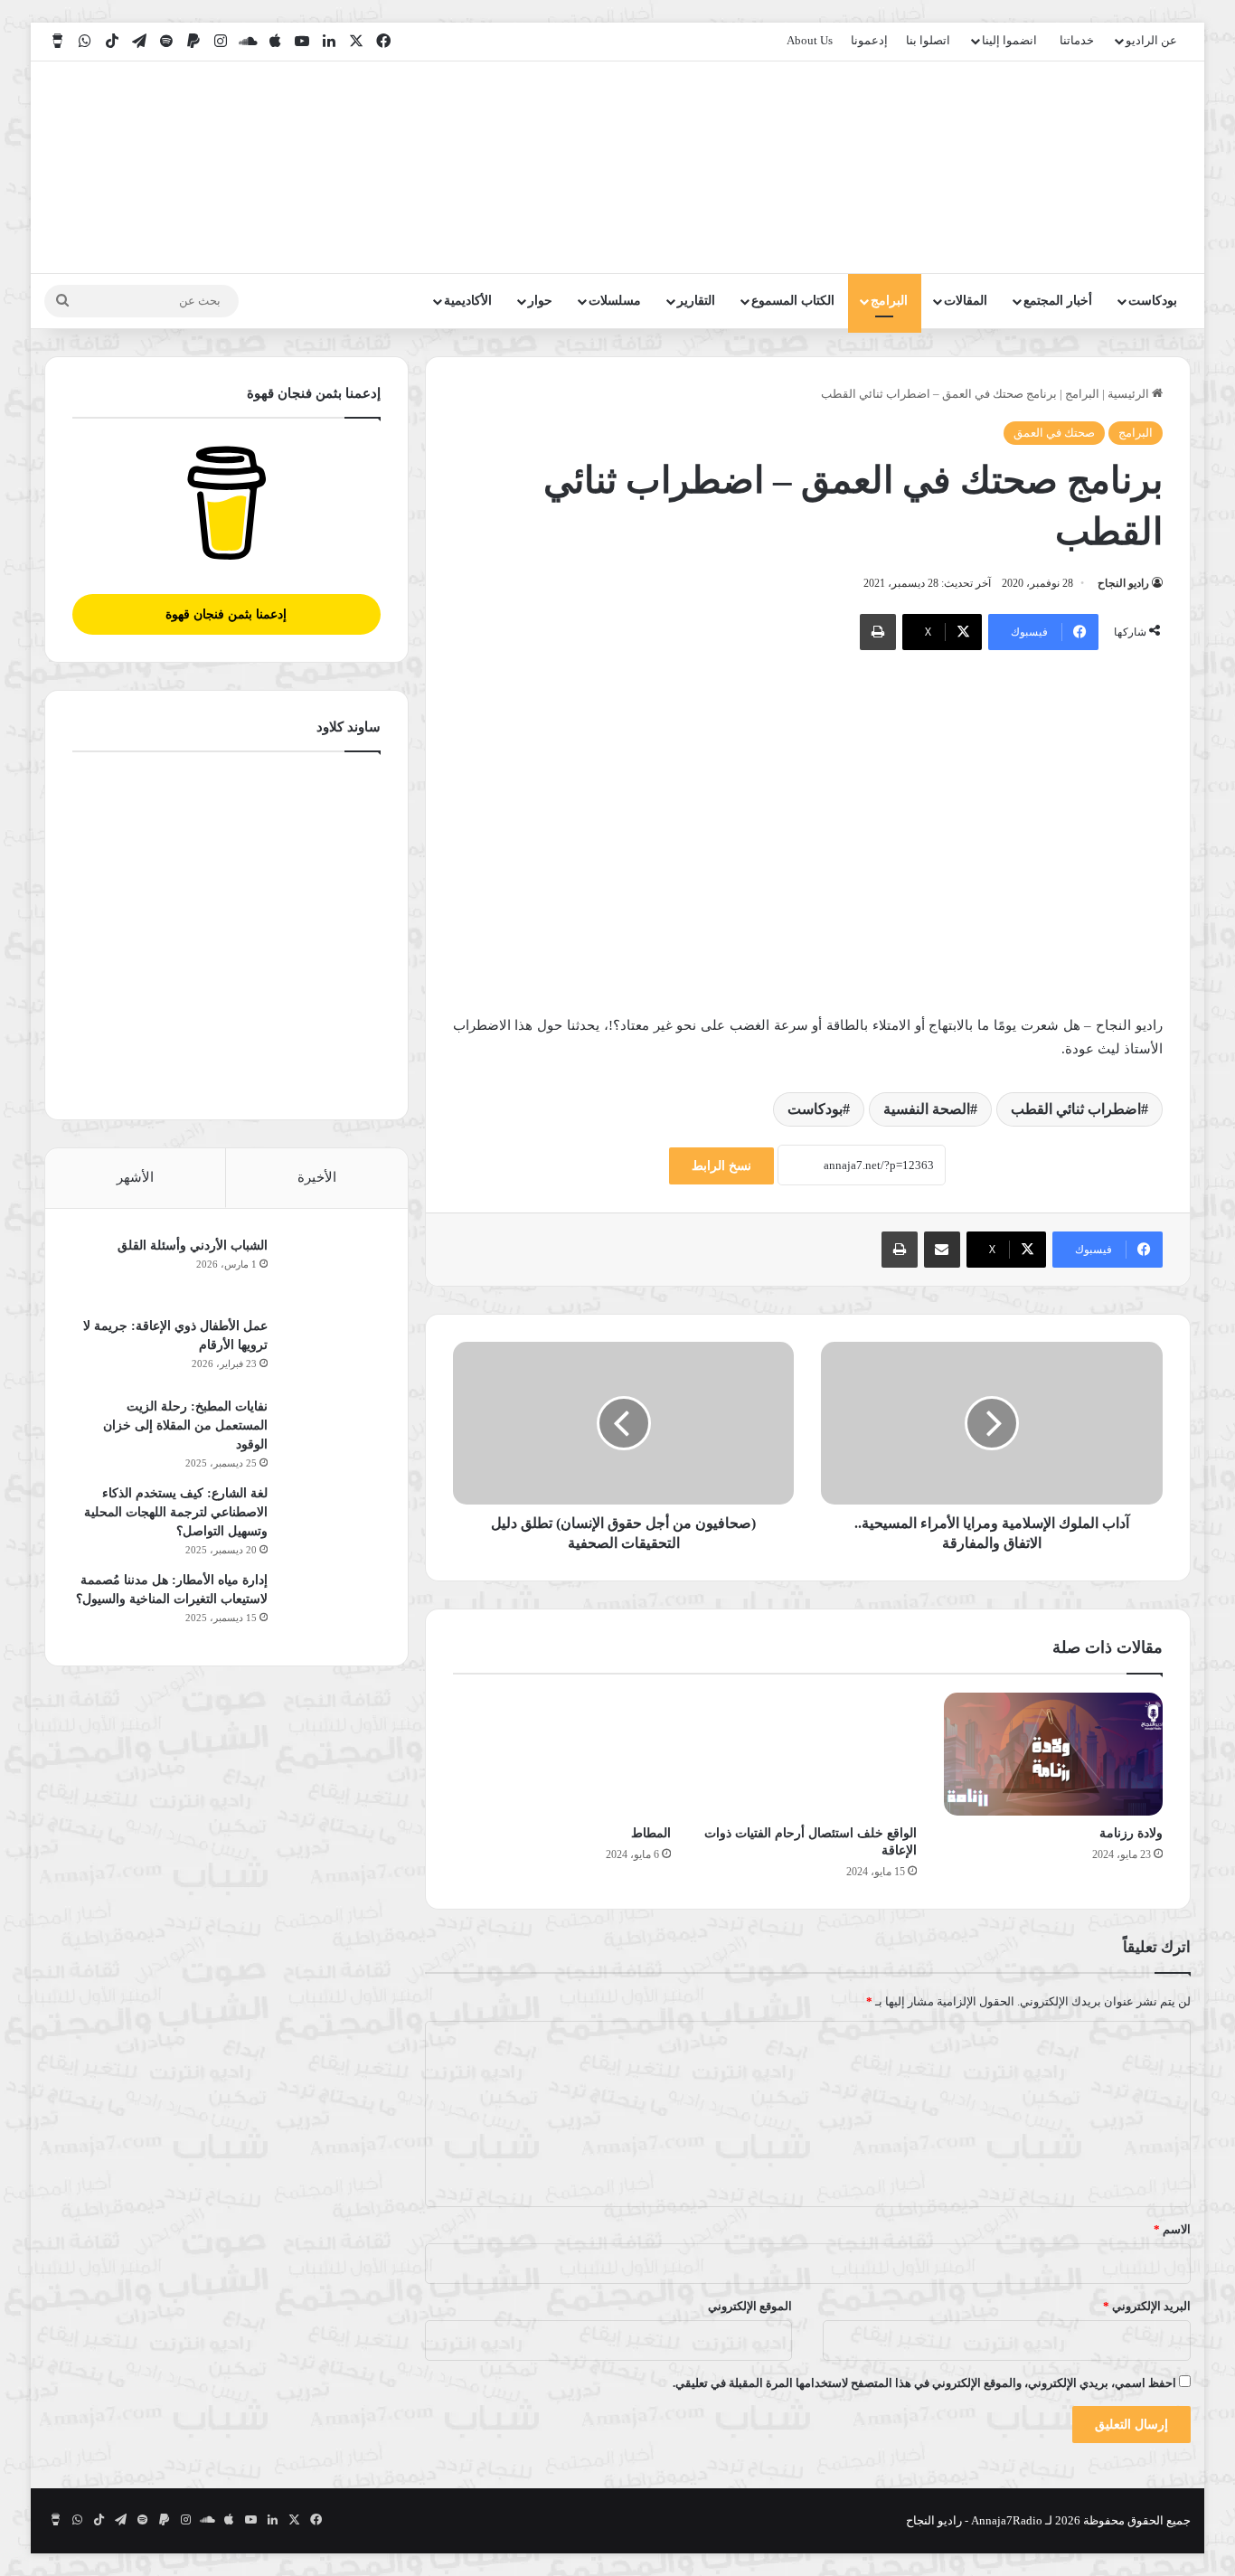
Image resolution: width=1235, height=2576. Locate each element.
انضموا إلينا (1009, 40)
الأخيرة (317, 1177)
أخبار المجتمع (1058, 301)
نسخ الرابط (721, 1166)
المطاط (651, 1833)
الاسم (1172, 2229)
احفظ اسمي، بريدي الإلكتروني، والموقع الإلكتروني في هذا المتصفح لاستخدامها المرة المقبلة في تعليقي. (924, 2383)
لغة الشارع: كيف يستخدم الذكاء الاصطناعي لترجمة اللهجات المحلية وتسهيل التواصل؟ (176, 1512)
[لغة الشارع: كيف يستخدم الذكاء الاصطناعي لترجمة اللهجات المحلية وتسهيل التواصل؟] (331, 1518)
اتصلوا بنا (928, 40)
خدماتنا (1077, 40)
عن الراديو (1151, 40)
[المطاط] (562, 1754)
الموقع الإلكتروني (750, 2306)
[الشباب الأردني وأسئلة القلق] (331, 1270)
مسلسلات (615, 301)
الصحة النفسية (927, 1109)
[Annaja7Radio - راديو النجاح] (1086, 167)
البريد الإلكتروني (1147, 2306)
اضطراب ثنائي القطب (1076, 1109)
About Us (810, 40)
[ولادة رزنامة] (1053, 1754)
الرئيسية (1130, 394)
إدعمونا (869, 40)
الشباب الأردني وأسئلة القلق (193, 1246)
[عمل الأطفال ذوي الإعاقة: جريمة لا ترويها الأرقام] (331, 1350)
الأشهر (135, 1177)
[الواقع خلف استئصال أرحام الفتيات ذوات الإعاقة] (807, 1754)
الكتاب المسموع (793, 301)
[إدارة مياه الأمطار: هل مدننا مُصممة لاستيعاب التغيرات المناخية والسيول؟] (331, 1604)
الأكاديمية (468, 301)
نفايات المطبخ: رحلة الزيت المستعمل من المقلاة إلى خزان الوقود (185, 1425)
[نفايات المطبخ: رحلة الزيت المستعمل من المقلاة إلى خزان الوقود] (331, 1431)
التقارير (696, 301)
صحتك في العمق (1054, 433)
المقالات (966, 301)
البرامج (889, 301)
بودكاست (1153, 301)
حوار (540, 301)
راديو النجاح (1123, 583)
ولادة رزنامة (1131, 1833)
